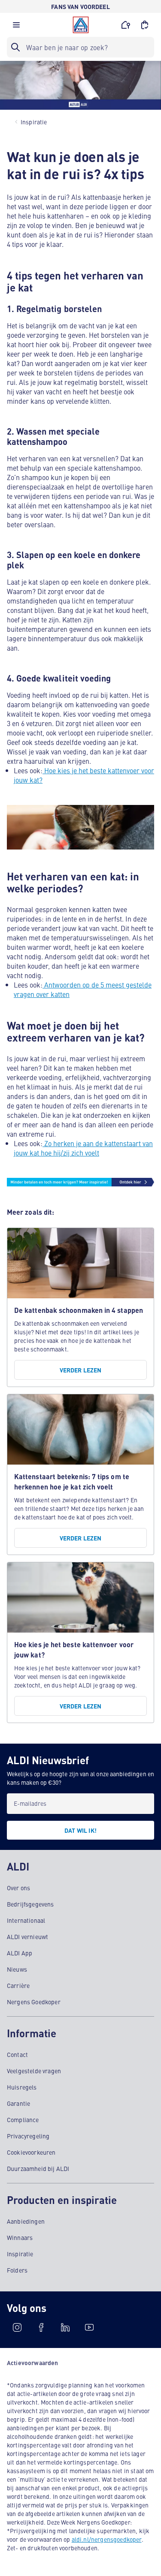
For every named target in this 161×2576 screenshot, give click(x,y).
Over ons (18, 1888)
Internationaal (26, 1920)
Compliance (23, 2120)
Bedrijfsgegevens (30, 1904)
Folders (17, 2270)
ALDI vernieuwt (27, 1937)
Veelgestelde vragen (34, 2071)
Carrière (18, 1985)
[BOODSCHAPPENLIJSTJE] (145, 25)
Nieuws (17, 1969)
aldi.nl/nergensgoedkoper (107, 2539)
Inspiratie (20, 2254)
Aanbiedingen (26, 2221)
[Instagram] (17, 2327)
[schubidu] (41, 2327)
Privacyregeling (28, 2136)
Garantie (18, 2103)
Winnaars (20, 2237)
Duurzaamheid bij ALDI (38, 2168)
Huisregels (22, 2087)
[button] (16, 27)
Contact (17, 2054)
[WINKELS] (126, 25)
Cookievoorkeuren (31, 2152)
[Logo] (81, 25)
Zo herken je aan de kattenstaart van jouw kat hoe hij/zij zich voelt (83, 1148)
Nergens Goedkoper (34, 2002)
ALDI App (20, 1953)
